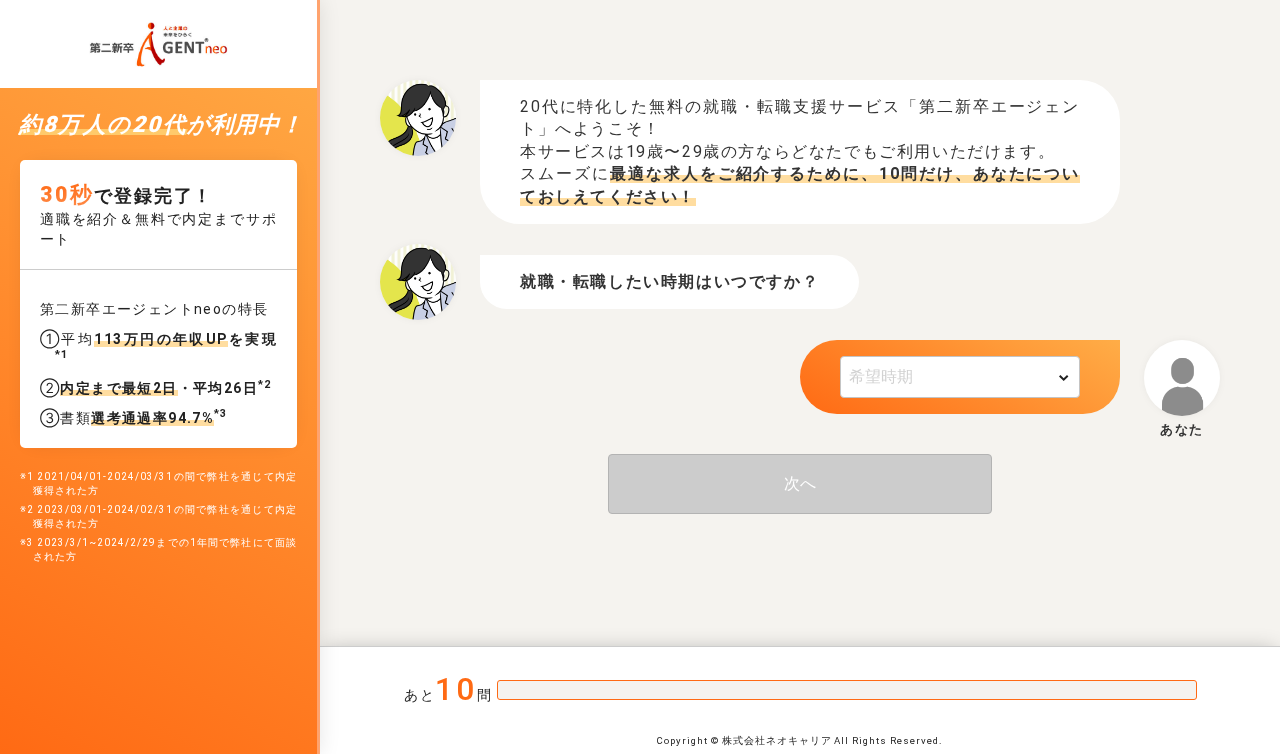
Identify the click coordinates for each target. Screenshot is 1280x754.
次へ (800, 483)
